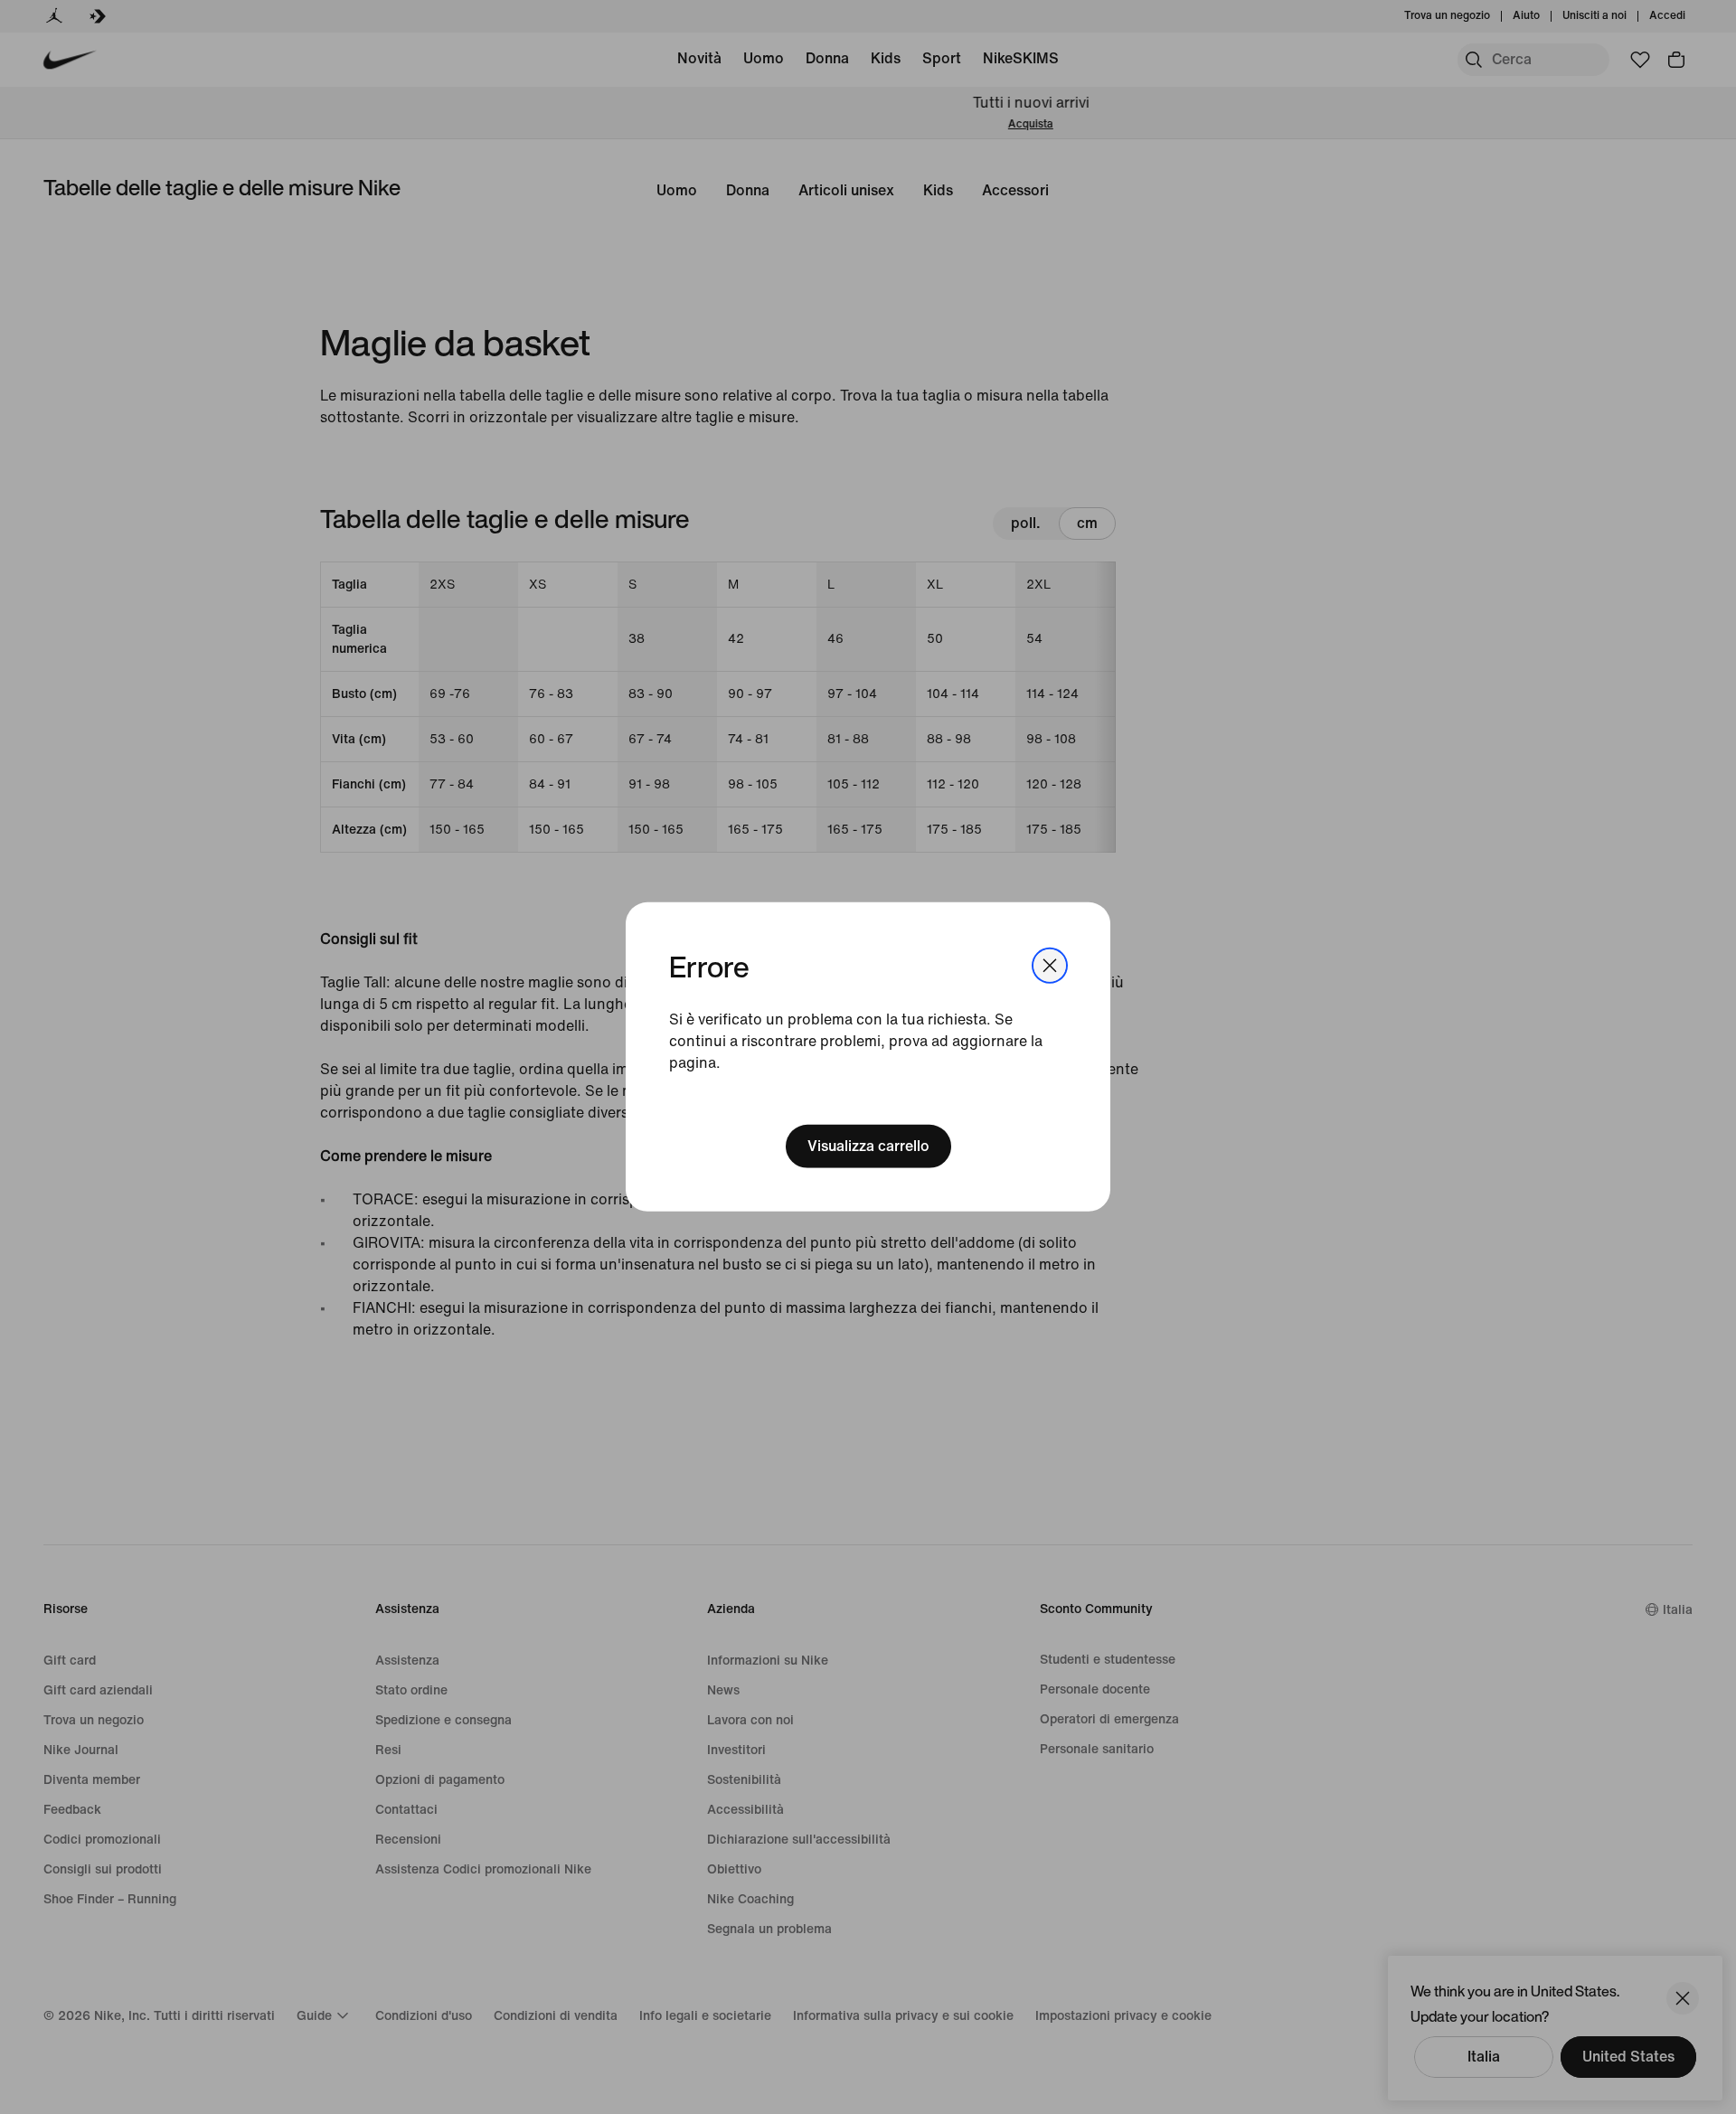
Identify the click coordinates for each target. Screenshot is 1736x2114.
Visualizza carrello (868, 1146)
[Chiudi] (1050, 966)
